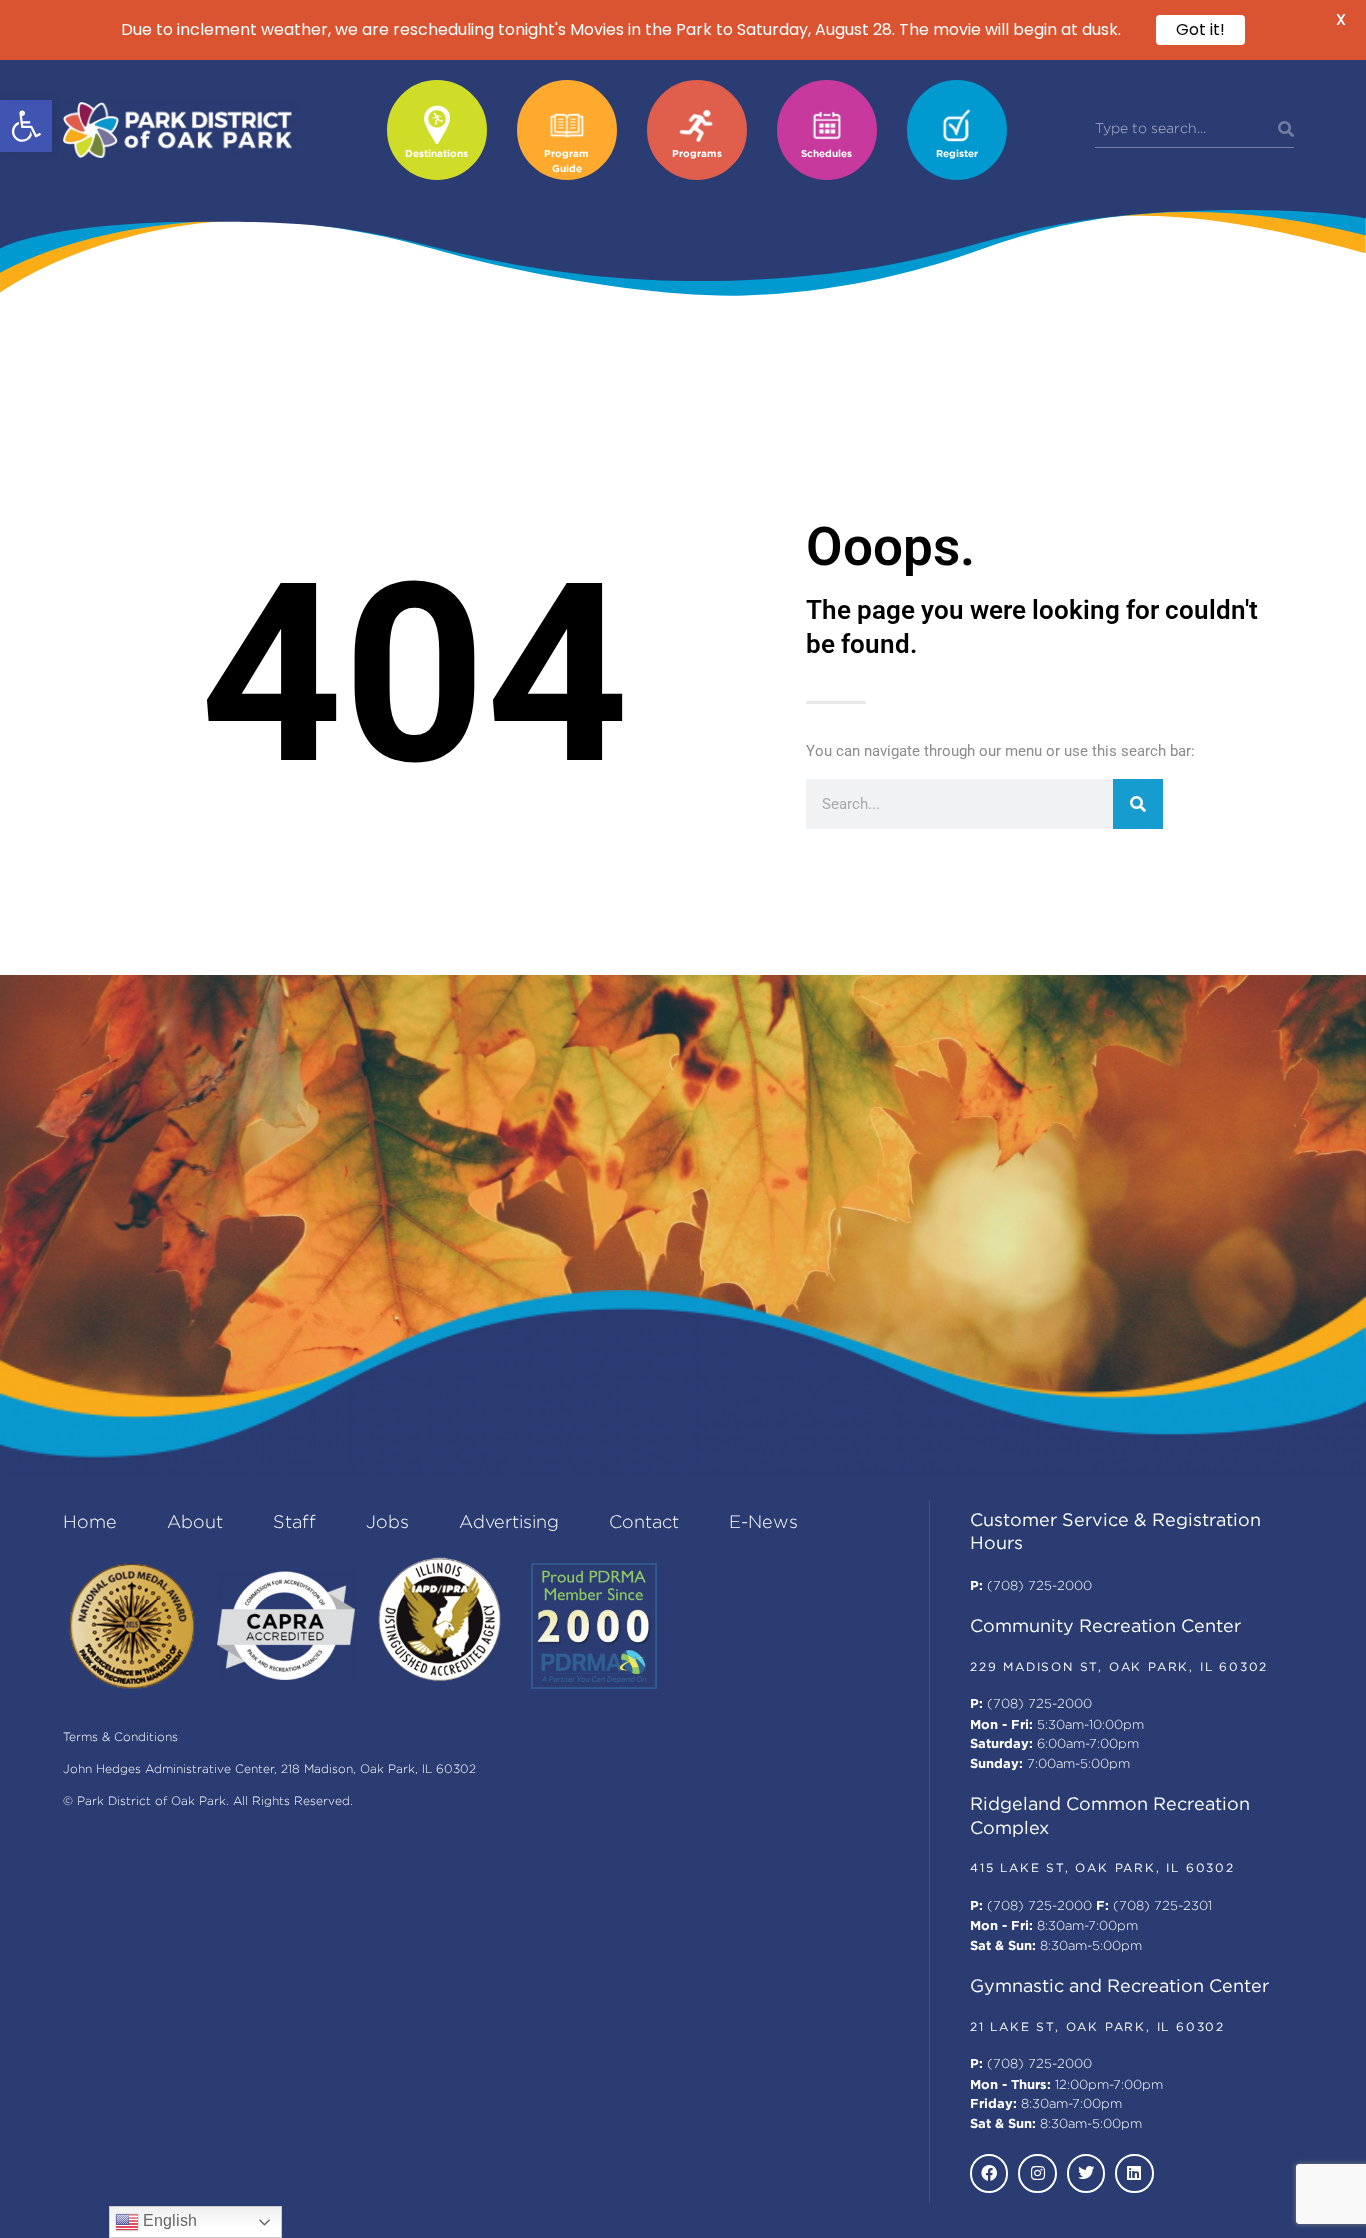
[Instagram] (1037, 2173)
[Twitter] (1086, 2173)
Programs (697, 154)
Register (957, 154)
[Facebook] (989, 2173)
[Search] (1286, 130)
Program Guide (566, 162)
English (168, 2220)
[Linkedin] (1134, 2173)
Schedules (826, 154)
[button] (26, 126)
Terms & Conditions (120, 1737)
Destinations (436, 154)
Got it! (1200, 29)
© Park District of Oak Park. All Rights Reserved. (208, 1801)
